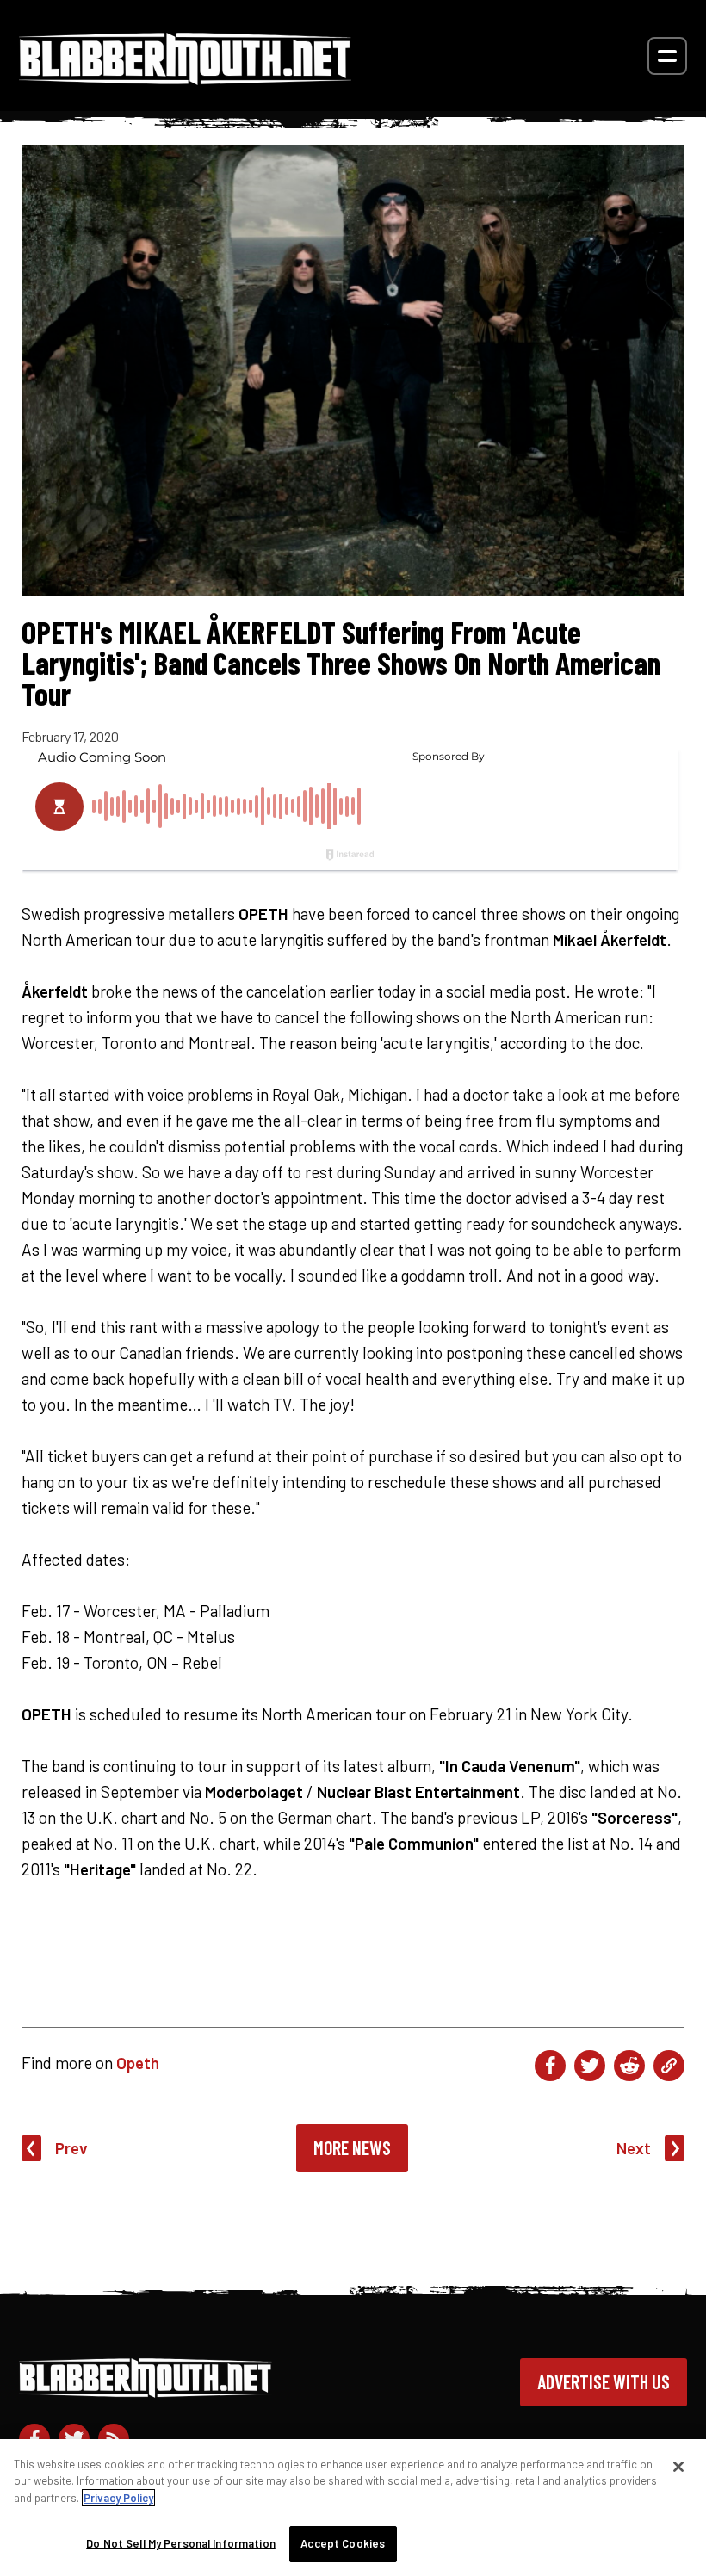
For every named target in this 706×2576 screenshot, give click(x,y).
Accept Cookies (343, 2543)
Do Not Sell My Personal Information (181, 2543)
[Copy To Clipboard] (669, 2066)
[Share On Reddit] (629, 2066)
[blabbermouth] (185, 79)
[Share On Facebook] (550, 2066)
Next (634, 2148)
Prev (71, 2148)
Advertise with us (604, 2381)
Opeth (138, 2063)
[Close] (678, 2467)
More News (352, 2147)
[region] (353, 2508)
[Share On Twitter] (590, 2066)
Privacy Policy (118, 2498)
